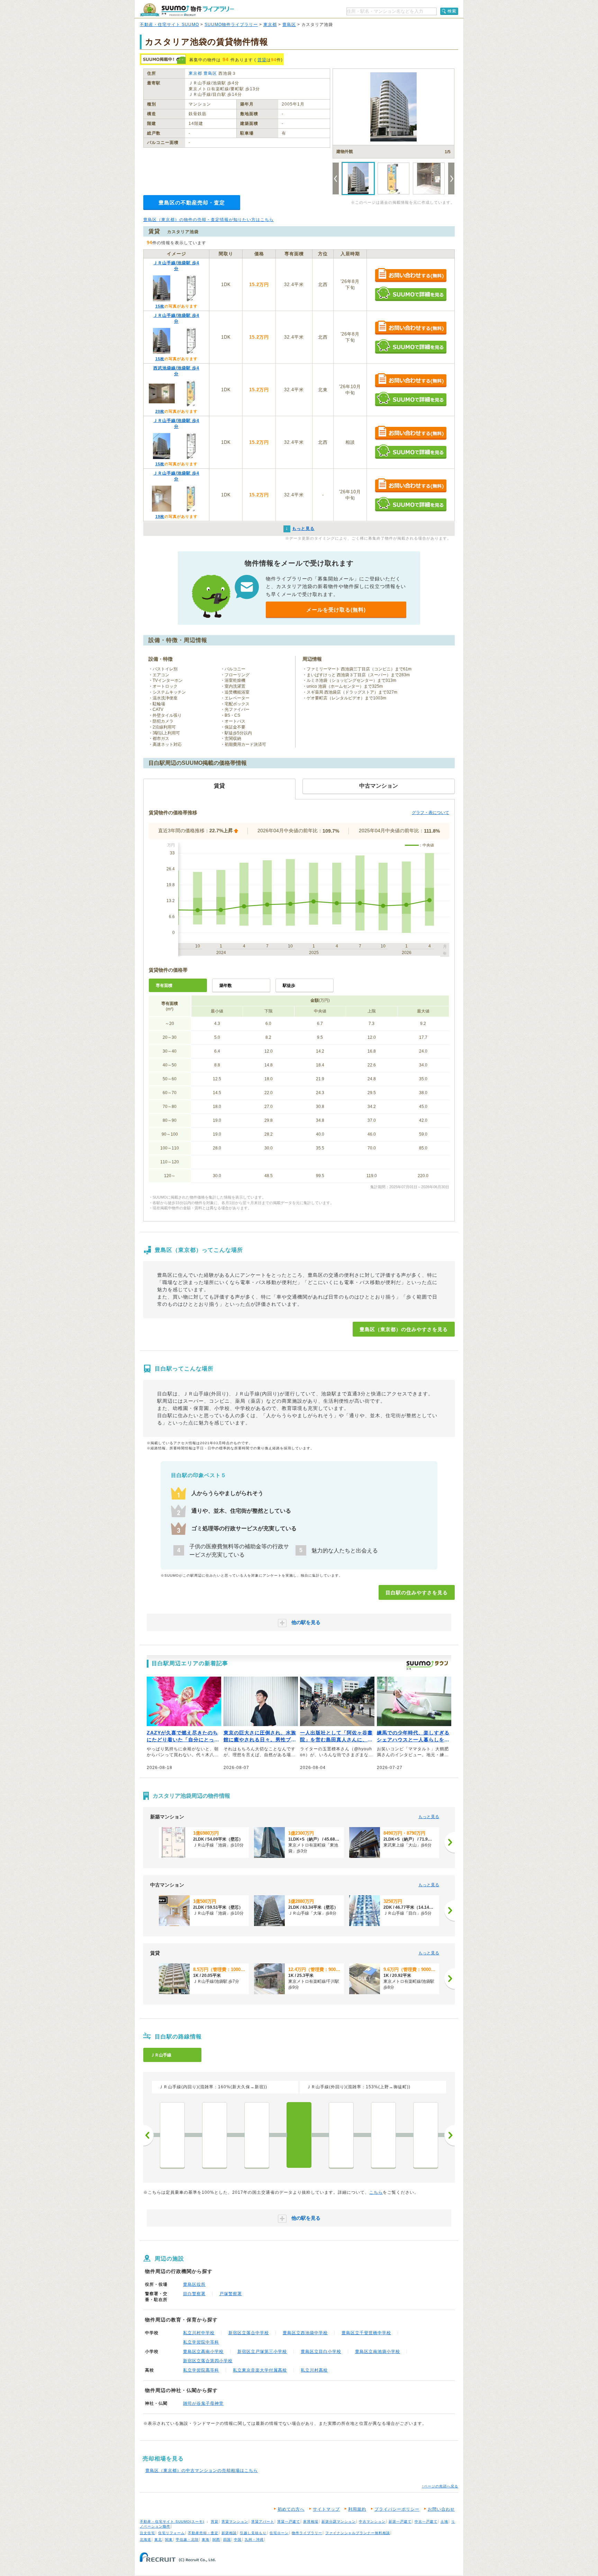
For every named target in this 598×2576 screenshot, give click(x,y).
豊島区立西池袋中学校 (305, 2333)
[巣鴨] (426, 2135)
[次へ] (450, 1842)
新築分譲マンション (339, 2522)
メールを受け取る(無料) (336, 610)
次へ (450, 2135)
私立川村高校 (314, 2370)
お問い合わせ (441, 2509)
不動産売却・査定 (203, 2533)
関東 (169, 2540)
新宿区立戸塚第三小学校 (262, 2352)
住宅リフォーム (171, 2533)
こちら (376, 2192)
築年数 (226, 986)
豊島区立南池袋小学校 (378, 2352)
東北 (158, 2540)
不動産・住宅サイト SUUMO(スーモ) (172, 2522)
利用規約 (357, 2509)
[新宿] (172, 2135)
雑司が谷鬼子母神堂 (203, 2403)
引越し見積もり (253, 2533)
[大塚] (383, 2135)
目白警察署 (194, 2294)
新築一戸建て (400, 2522)
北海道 (146, 2540)
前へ (148, 2135)
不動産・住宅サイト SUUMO (169, 25)
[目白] (299, 2135)
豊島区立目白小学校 (321, 2352)
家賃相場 (311, 2522)
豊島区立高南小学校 (203, 2352)
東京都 (270, 25)
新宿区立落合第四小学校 (208, 2361)
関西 (216, 2540)
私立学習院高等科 (201, 2370)
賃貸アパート (263, 2522)
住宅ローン (279, 2533)
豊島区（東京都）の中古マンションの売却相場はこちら (202, 2470)
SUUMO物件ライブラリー (231, 25)
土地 (444, 2522)
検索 (452, 11)
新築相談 (229, 2533)
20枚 (160, 411)
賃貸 (262, 60)
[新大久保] (215, 2135)
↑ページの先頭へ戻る (440, 2486)
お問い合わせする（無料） (411, 276)
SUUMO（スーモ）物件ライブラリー (187, 10)
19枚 (160, 516)
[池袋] (341, 2135)
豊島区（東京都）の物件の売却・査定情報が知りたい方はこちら (209, 220)
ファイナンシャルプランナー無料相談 (358, 2533)
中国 (238, 2540)
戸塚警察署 (231, 2294)
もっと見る (429, 1817)
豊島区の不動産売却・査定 (192, 203)
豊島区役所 (194, 2284)
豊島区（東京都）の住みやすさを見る (404, 1329)
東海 (206, 2540)
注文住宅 (147, 2533)
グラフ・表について (431, 813)
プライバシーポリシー (397, 2509)
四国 (227, 2540)
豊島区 (289, 25)
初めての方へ (291, 2509)
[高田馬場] (257, 2135)
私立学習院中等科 (201, 2342)
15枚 (160, 306)
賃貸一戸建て (289, 2522)
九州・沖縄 (254, 2540)
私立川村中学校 (199, 2333)
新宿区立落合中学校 (249, 2333)
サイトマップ (326, 2509)
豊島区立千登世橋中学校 (366, 2333)
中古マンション (372, 2522)
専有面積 (164, 986)
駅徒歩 (289, 986)
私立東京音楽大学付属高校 (260, 2370)
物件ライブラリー (307, 2533)
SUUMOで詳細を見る (411, 294)
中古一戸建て (426, 2522)
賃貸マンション (235, 2522)
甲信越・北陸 (187, 2540)
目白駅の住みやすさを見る (417, 1593)
